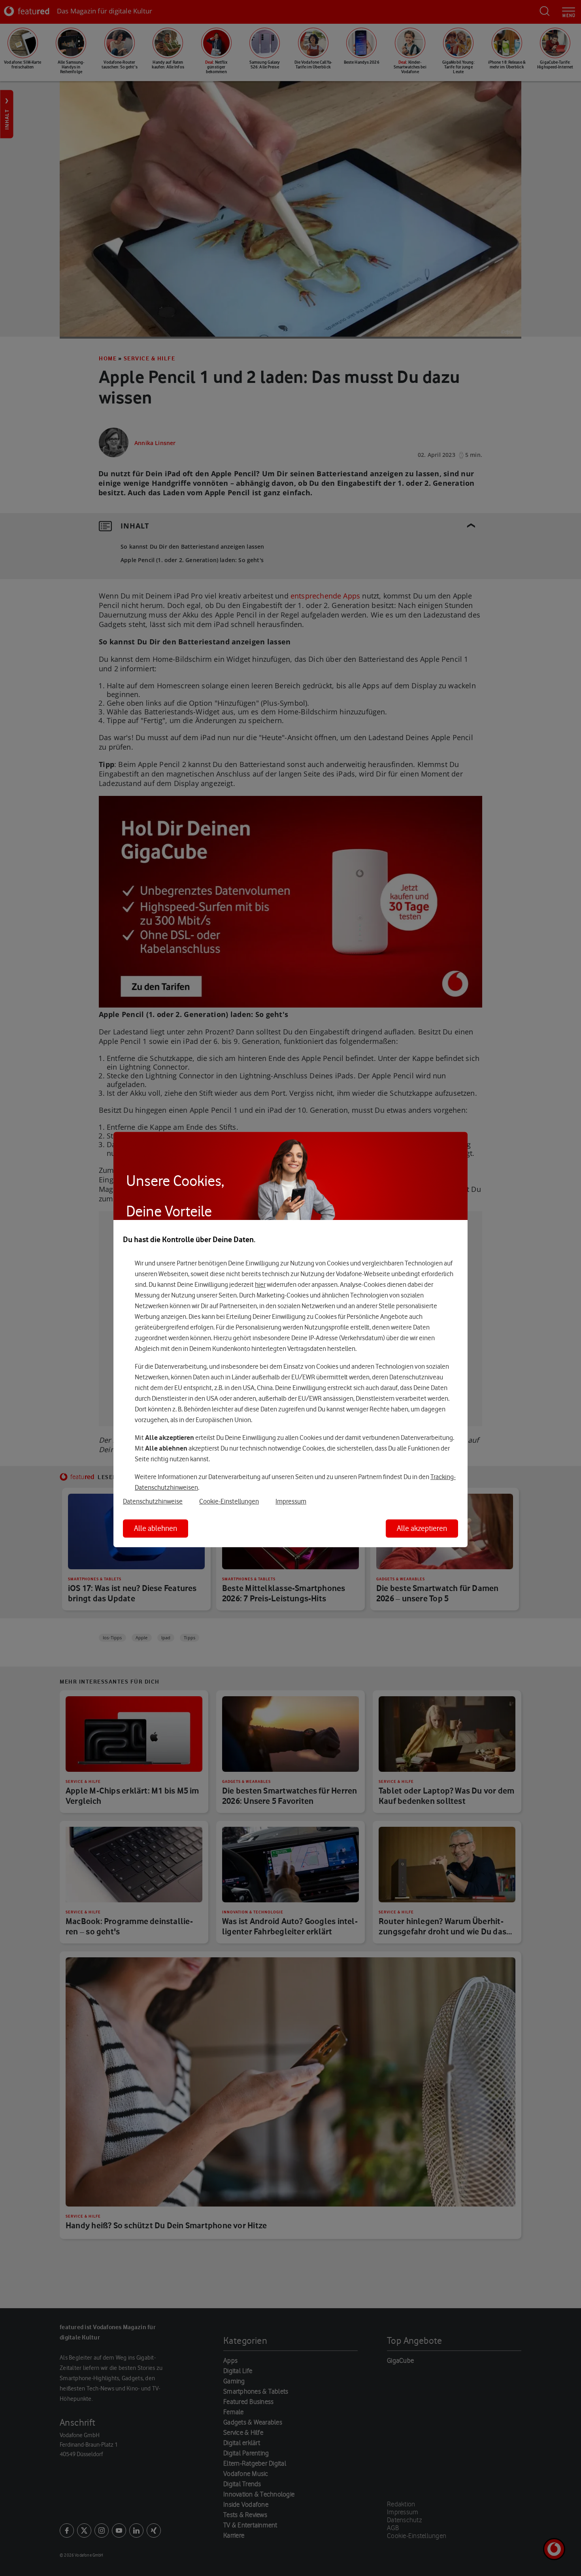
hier (260, 1284)
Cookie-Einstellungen (229, 1501)
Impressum (291, 1501)
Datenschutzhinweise (153, 1501)
